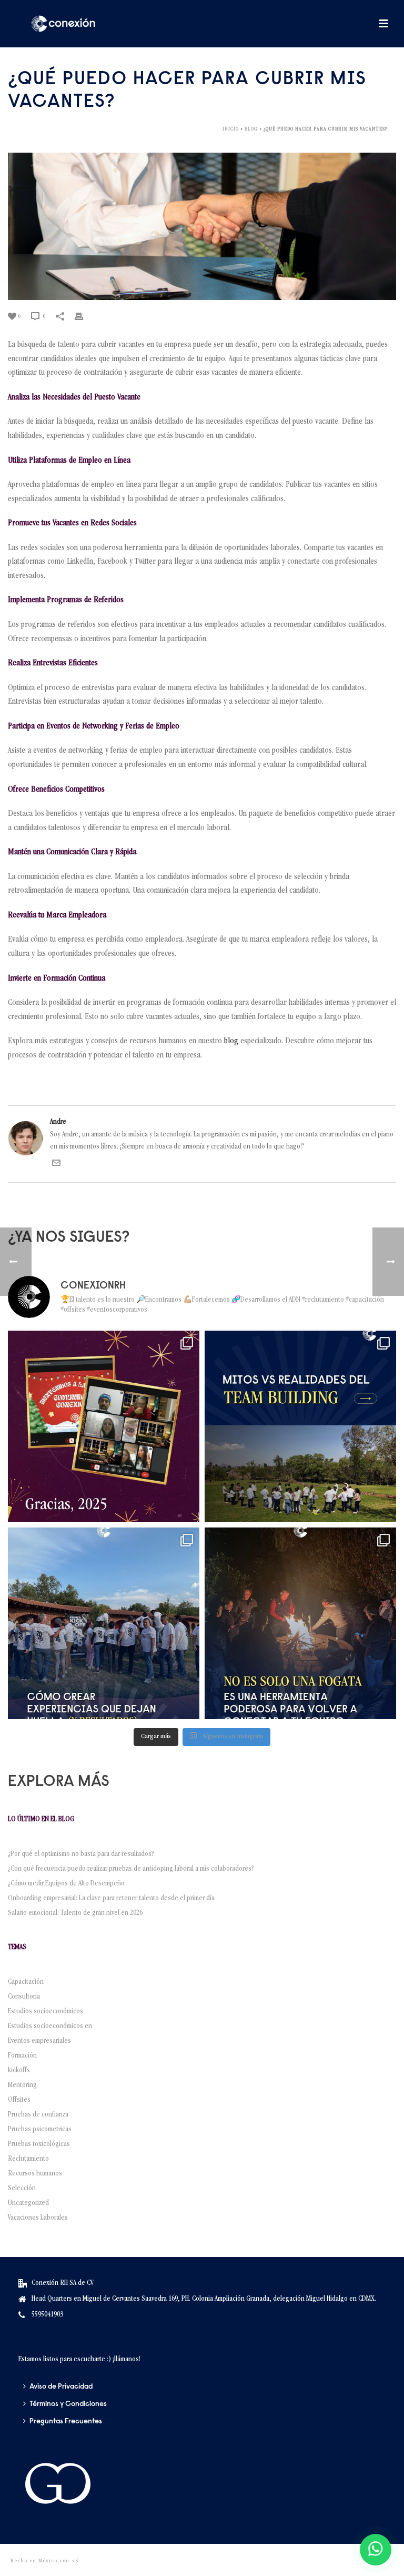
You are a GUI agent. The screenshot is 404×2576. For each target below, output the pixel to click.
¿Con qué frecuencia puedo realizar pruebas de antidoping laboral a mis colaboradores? (133, 1869)
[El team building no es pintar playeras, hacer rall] (300, 1426)
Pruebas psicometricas (40, 2130)
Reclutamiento (28, 2159)
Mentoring (22, 2085)
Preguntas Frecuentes (66, 2422)
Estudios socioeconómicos (46, 2012)
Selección (22, 2189)
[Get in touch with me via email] (56, 1165)
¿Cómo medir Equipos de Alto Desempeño (66, 1884)
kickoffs (19, 2071)
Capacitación (26, 1982)
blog (231, 1042)
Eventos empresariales (39, 2041)
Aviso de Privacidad (61, 2387)
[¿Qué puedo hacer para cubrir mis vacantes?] (202, 226)
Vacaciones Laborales (38, 2218)
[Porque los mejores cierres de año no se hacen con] (300, 1623)
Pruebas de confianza (38, 2115)
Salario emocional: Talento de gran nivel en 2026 (77, 1913)
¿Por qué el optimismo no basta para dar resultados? (81, 1854)
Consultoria (24, 1997)
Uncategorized (28, 2203)
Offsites (19, 2100)
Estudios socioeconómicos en (50, 2026)
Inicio (231, 129)
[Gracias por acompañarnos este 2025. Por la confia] (104, 1426)
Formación (22, 2056)
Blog (251, 129)
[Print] (84, 317)
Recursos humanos (35, 2174)
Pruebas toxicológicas (39, 2144)
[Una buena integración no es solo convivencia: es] (104, 1623)
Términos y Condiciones (68, 2404)
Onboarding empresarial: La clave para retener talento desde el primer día (111, 1899)
